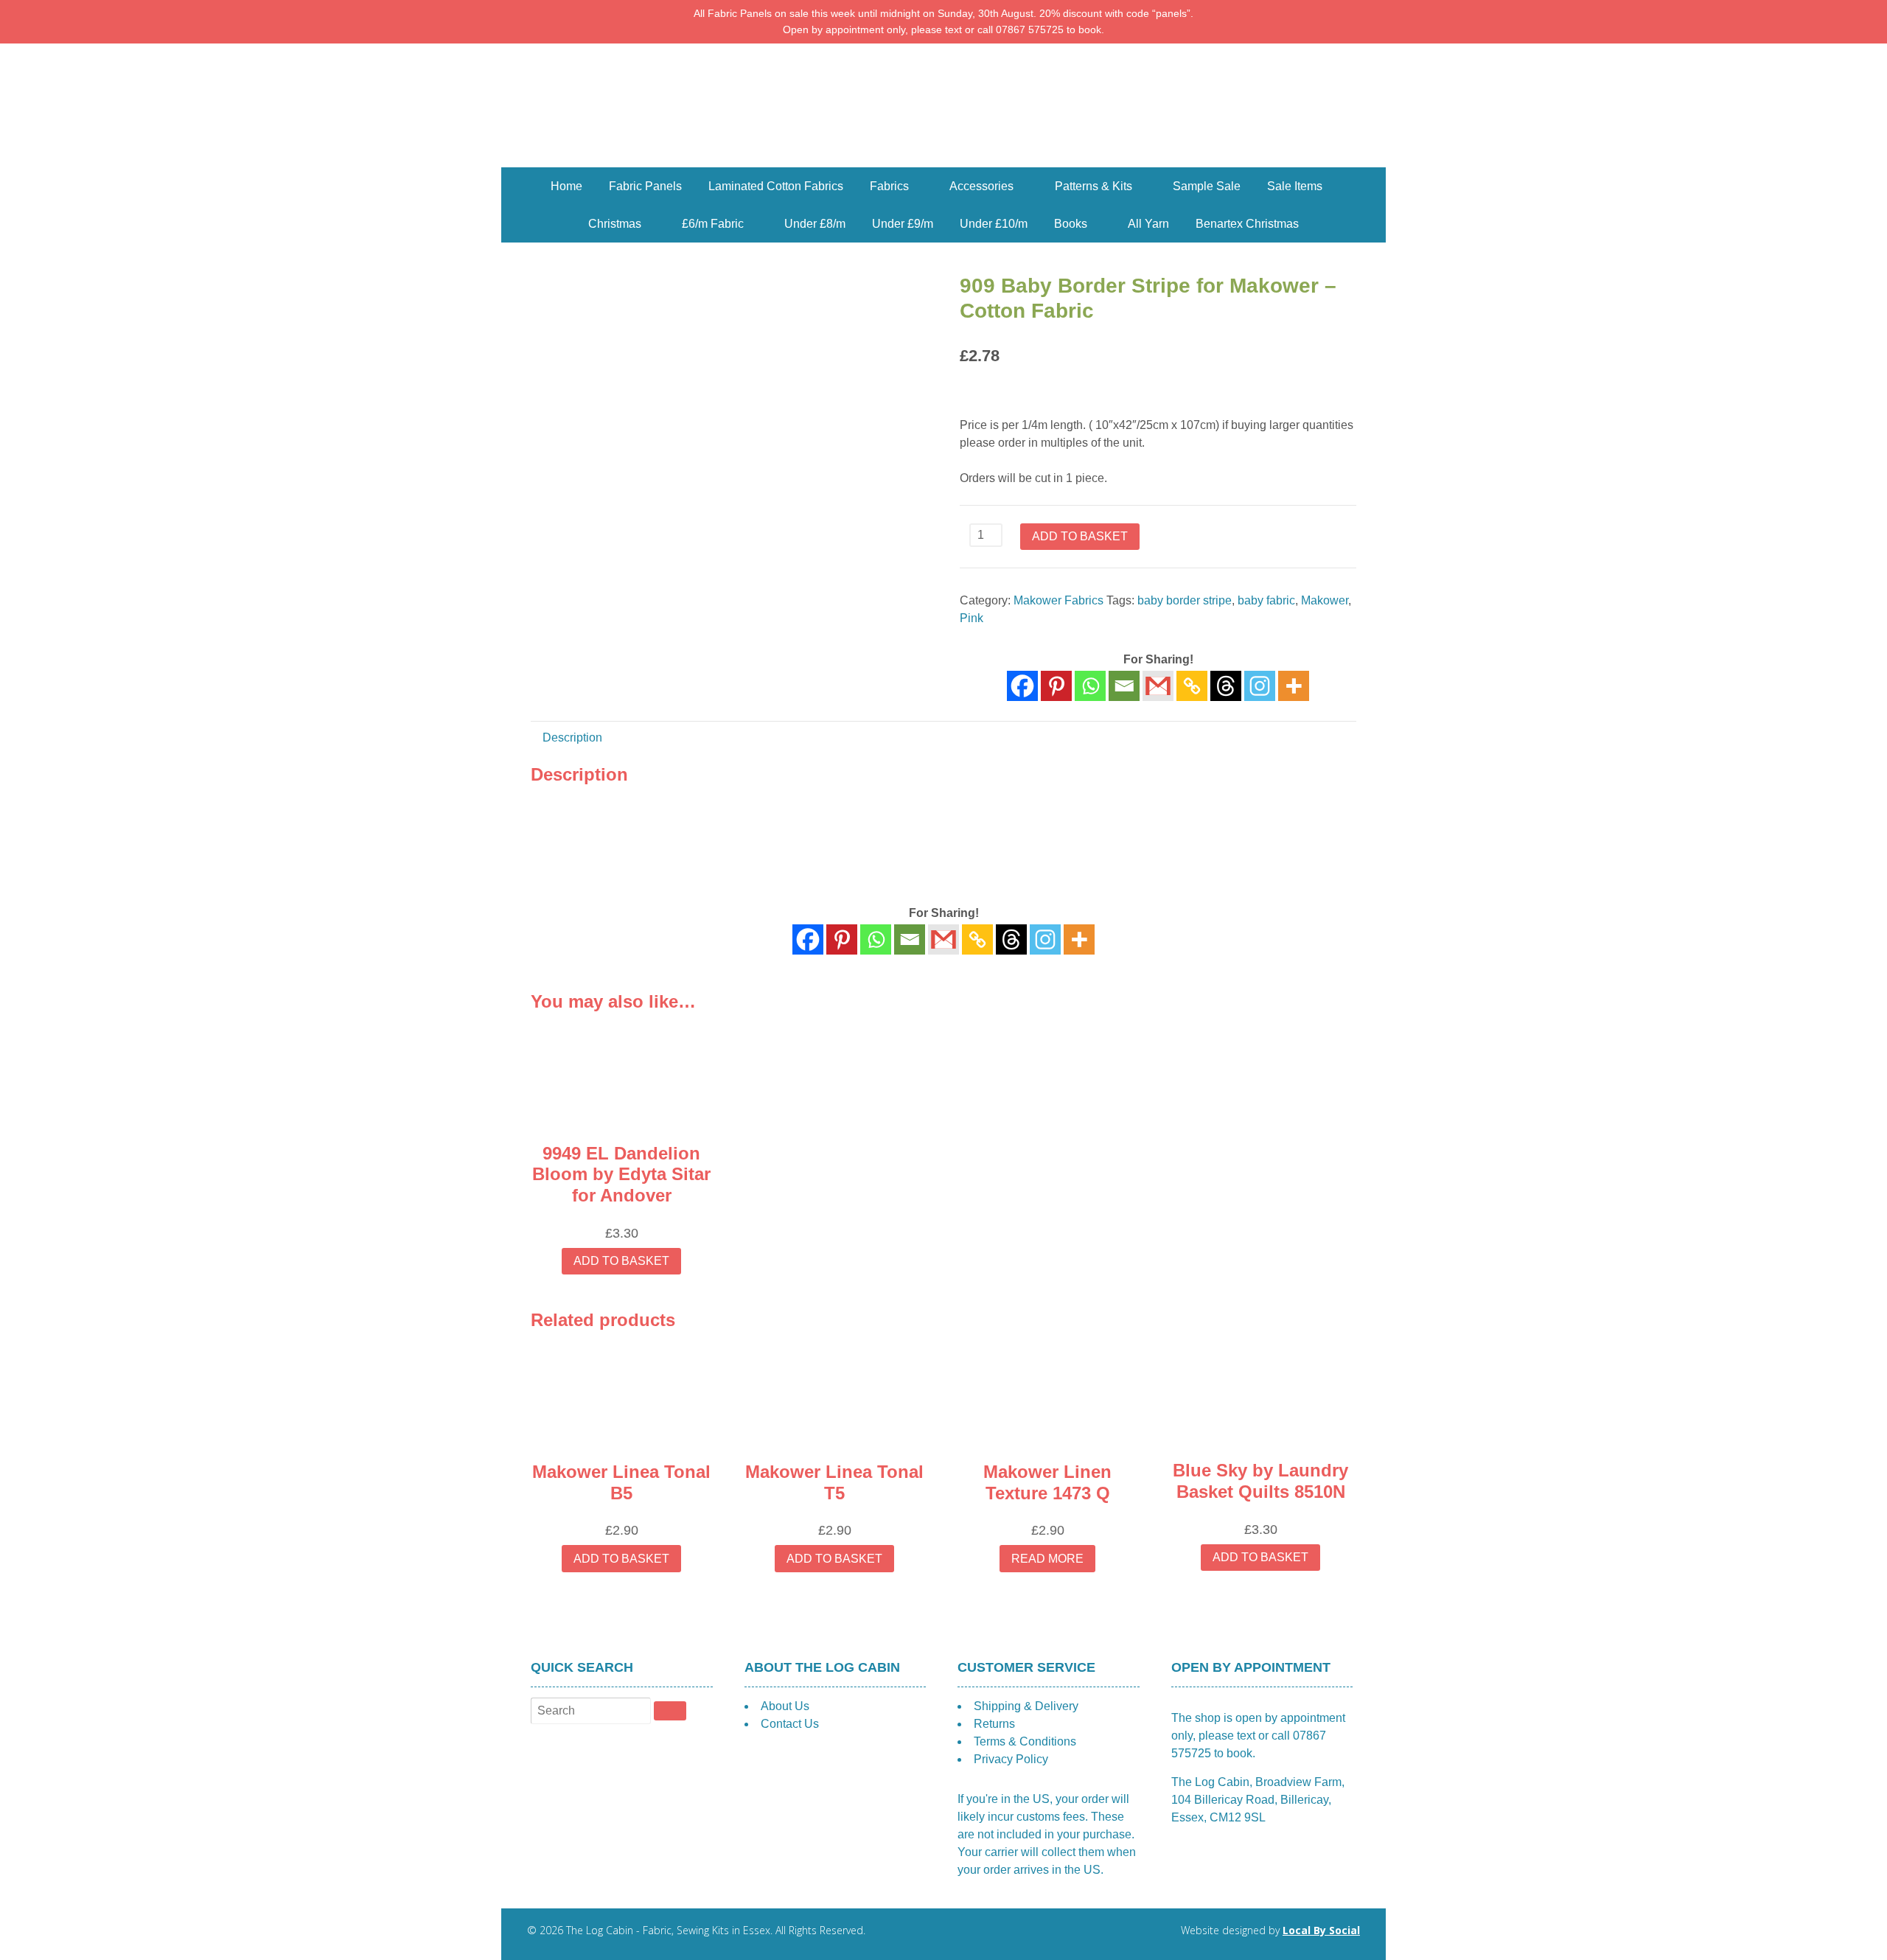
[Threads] (1226, 686)
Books (1071, 224)
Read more (1047, 1559)
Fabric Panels (645, 186)
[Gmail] (943, 939)
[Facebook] (1022, 686)
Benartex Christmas (1247, 224)
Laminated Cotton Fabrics (776, 186)
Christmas (615, 224)
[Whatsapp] (1090, 686)
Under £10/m (994, 224)
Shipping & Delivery (1026, 1706)
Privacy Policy (1011, 1759)
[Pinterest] (1056, 686)
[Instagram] (1260, 686)
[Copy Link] (1192, 686)
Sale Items (1295, 186)
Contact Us (790, 1724)
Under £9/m (903, 224)
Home (566, 186)
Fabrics (889, 186)
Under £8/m (815, 224)
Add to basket (1080, 536)
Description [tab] (572, 737)
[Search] (670, 1711)
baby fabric (1266, 600)
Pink (972, 618)
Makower (1325, 600)
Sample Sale (1207, 186)
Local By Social (1321, 1930)
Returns (994, 1724)
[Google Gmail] (1158, 686)
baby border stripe (1185, 600)
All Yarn (1148, 224)
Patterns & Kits (1094, 186)
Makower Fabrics (1058, 600)
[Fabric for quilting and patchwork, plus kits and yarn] (943, 158)
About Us (785, 1706)
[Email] (1124, 686)
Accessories (981, 186)
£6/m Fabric (713, 224)
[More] (1294, 686)
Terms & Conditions (1025, 1741)
